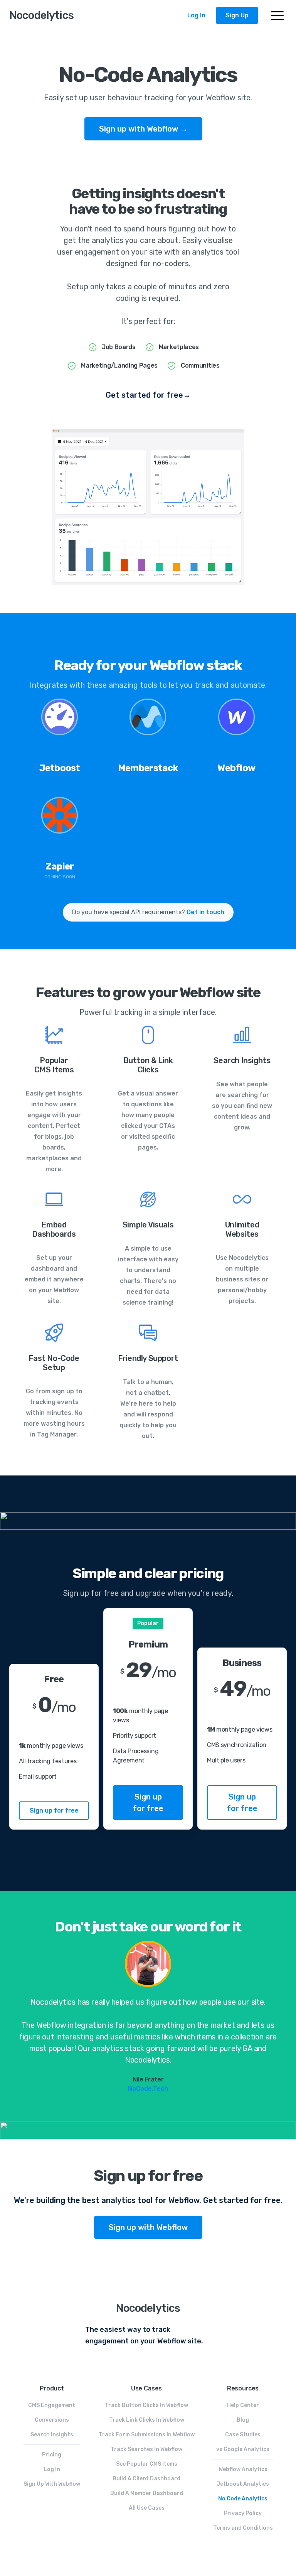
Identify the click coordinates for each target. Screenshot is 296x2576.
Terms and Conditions (243, 2528)
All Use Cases (147, 2508)
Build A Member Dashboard (147, 2493)
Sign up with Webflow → (143, 129)
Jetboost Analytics (243, 2484)
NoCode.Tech (148, 2089)
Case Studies (243, 2435)
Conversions (52, 2420)
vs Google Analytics (243, 2449)
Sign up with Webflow (148, 2227)
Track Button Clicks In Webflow (146, 2405)
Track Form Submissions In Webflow (147, 2435)
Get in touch (205, 912)
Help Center (243, 2405)
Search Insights (52, 2435)
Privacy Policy (243, 2513)
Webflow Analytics (243, 2469)
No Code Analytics (243, 2499)
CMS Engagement (52, 2405)
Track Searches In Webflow (146, 2449)
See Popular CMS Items (147, 2464)
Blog (243, 2420)
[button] (277, 16)
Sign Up (237, 15)
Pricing (52, 2455)
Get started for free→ (148, 395)
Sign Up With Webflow (52, 2484)
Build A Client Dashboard (146, 2479)
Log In (196, 15)
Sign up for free (54, 1810)
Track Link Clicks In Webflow (147, 2420)
